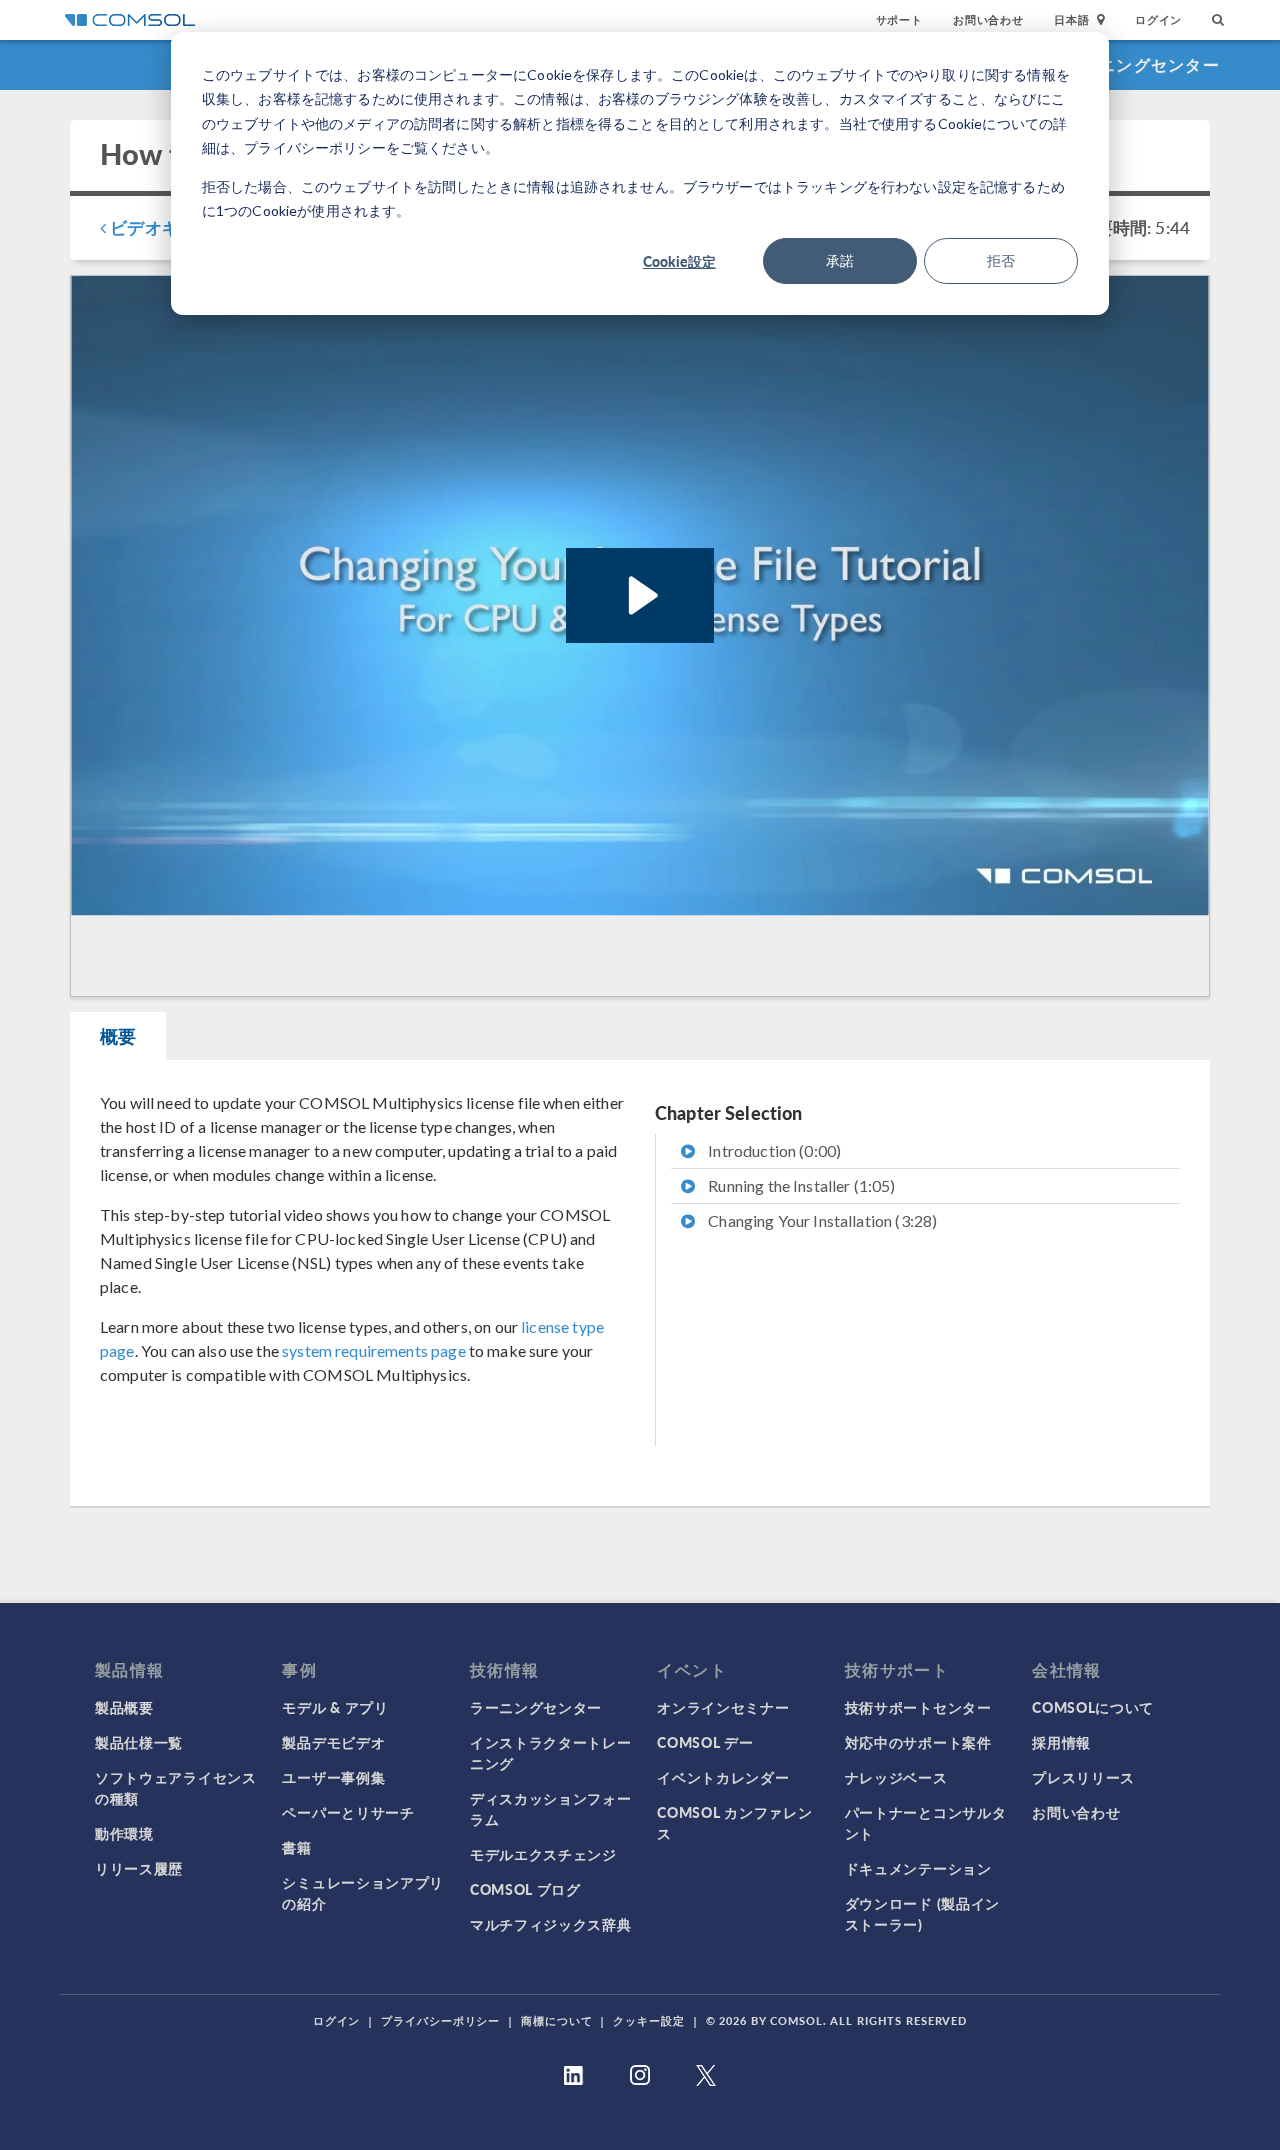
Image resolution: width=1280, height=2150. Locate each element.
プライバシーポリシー (440, 2020)
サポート (899, 19)
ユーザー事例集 (333, 1777)
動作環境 (124, 1833)
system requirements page (374, 1350)
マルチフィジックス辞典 (551, 1924)
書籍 (296, 1847)
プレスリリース (1083, 1777)
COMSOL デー (705, 1742)
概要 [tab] (118, 1035)
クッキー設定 (648, 2020)
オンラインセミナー (723, 1707)
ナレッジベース (896, 1777)
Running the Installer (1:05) (800, 1185)
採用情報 (1061, 1742)
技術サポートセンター (918, 1707)
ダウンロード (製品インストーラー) (922, 1913)
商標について (556, 2020)
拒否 (1001, 260)
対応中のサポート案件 (918, 1742)
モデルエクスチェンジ (543, 1854)
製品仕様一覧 (139, 1742)
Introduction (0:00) (773, 1150)
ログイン (1158, 19)
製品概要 (124, 1707)
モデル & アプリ (335, 1707)
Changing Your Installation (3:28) (821, 1220)
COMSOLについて (1093, 1707)
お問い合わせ (988, 19)
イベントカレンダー (723, 1777)
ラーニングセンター (1142, 64)
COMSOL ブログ (525, 1889)
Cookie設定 (679, 261)
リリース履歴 (139, 1868)
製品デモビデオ (333, 1742)
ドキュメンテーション (918, 1868)
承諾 (840, 260)
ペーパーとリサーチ (348, 1812)
